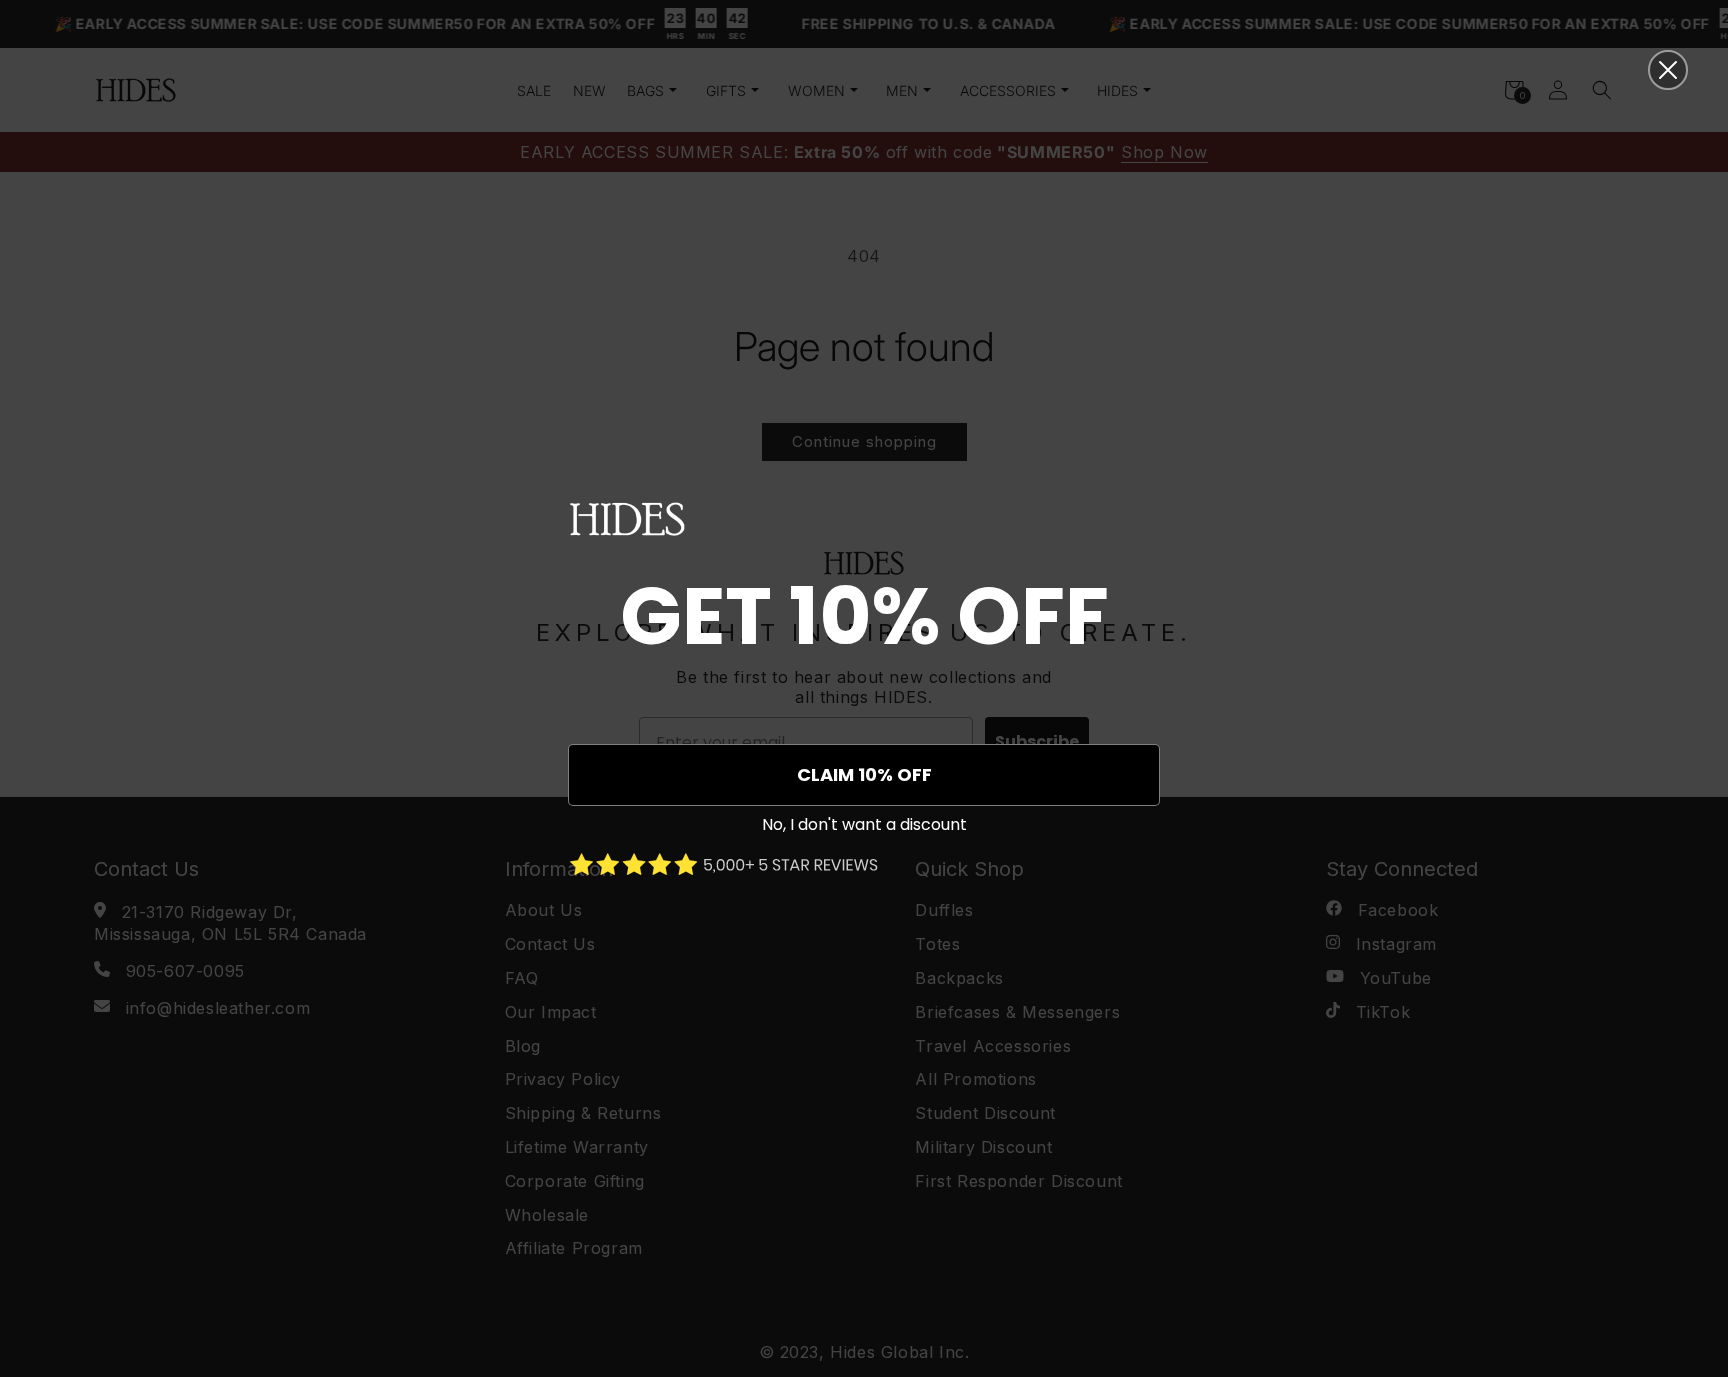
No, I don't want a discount (864, 824)
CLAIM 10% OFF (864, 774)
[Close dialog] (1668, 70)
